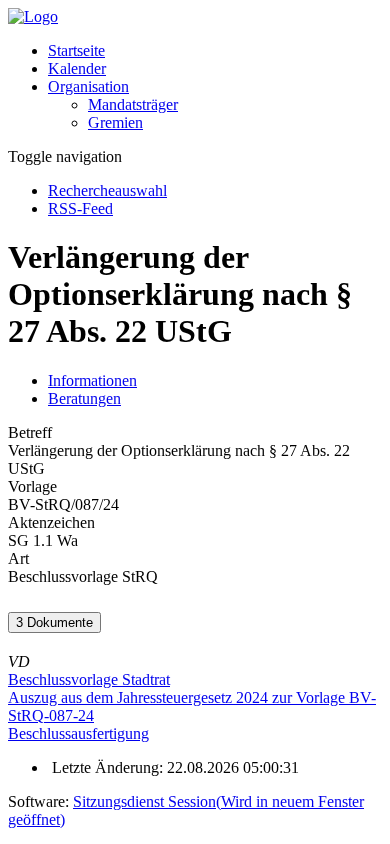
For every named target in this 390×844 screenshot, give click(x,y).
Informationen (92, 380)
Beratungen (84, 398)
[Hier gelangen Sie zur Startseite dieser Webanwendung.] (33, 16)
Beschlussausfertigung (78, 733)
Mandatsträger (133, 104)
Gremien (115, 122)
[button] (88, 86)
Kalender (77, 68)
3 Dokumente (54, 622)
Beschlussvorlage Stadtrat (89, 679)
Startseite (76, 50)
